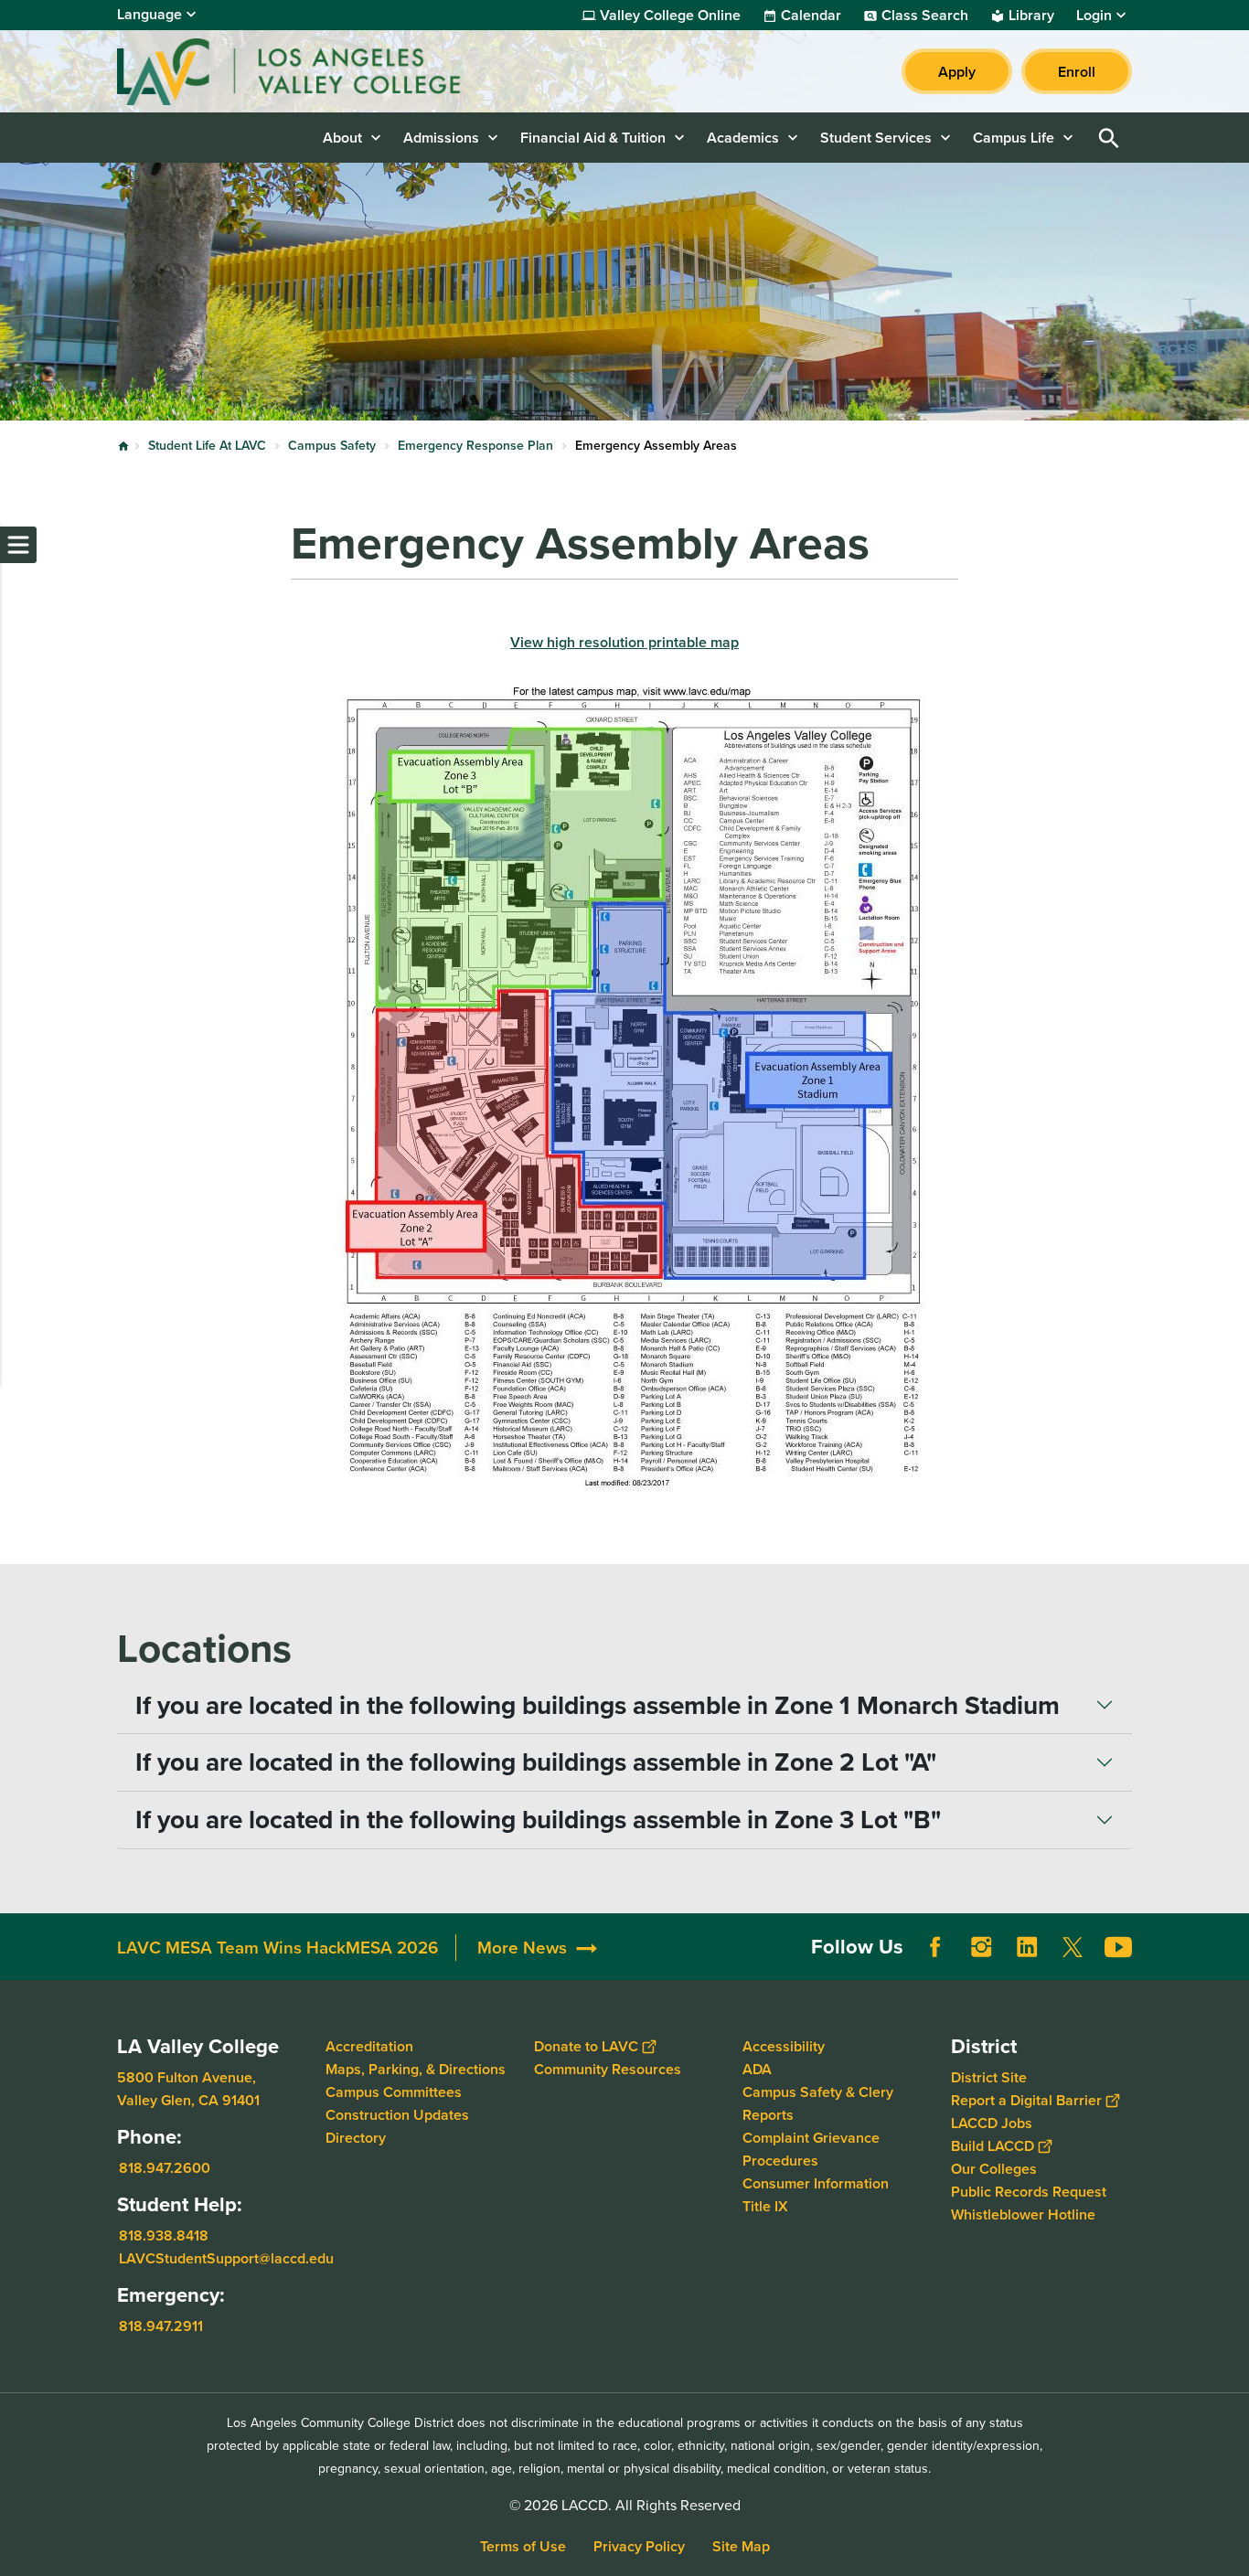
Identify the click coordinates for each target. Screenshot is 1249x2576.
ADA (757, 2069)
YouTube (1118, 1947)
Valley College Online (670, 16)
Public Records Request (1029, 2192)
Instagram (981, 1947)
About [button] (342, 138)
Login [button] (1094, 16)
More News (522, 1948)
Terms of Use (523, 2546)
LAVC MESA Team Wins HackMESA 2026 (278, 1948)
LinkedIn (1027, 1947)
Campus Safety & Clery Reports (818, 2103)
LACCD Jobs (992, 2123)
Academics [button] (743, 138)
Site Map (741, 2546)
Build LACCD (993, 2146)
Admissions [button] (441, 138)
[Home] (315, 71)
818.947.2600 (165, 2168)
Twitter (1073, 1947)
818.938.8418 (164, 2235)
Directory (356, 2138)
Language (149, 14)
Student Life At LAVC (207, 446)
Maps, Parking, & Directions (416, 2069)
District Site (989, 2077)
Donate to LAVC (586, 2046)
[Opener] (1231, 1962)
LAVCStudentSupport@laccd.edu (226, 2258)
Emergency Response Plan (475, 446)
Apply (957, 72)
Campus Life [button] (1014, 138)
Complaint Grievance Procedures (811, 2149)
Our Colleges (994, 2169)
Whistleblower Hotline (1023, 2214)
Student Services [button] (876, 138)
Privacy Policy (639, 2546)
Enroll (1077, 72)
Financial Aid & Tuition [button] (593, 138)
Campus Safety (332, 446)
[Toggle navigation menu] (18, 545)
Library (1031, 16)
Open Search (1109, 138)
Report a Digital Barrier (1026, 2100)
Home (123, 446)
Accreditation (369, 2046)
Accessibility (784, 2046)
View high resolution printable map (624, 642)
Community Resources (608, 2069)
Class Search (925, 16)
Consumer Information (816, 2183)
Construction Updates (397, 2115)
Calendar (811, 16)
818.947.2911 (161, 2326)
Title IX (765, 2206)
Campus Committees (394, 2092)
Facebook (935, 1947)
